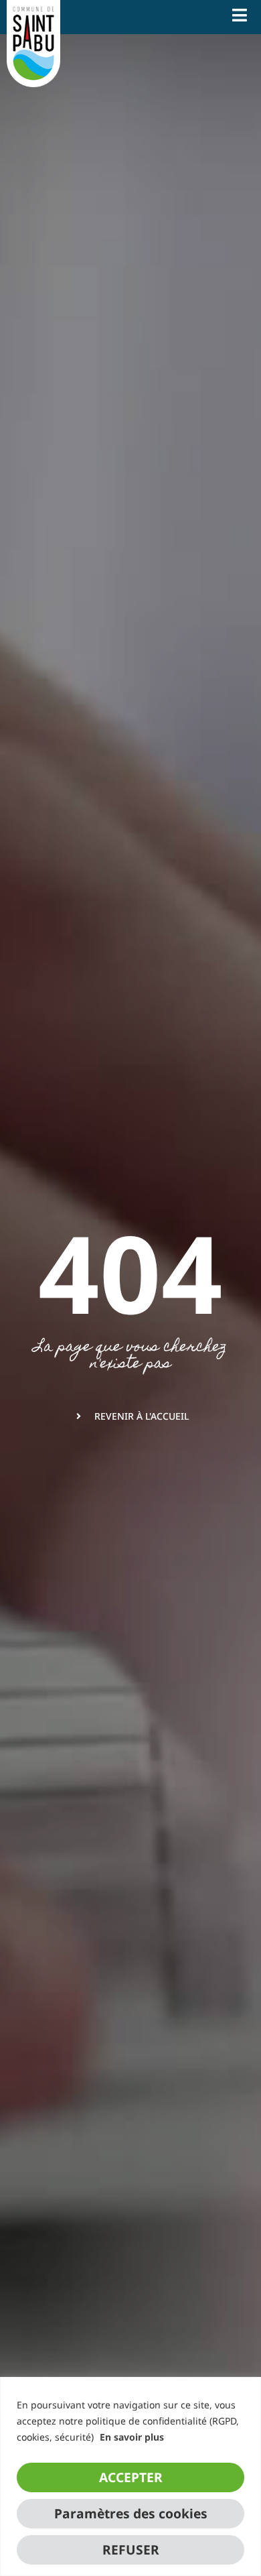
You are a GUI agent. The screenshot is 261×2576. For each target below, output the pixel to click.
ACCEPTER (131, 2477)
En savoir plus (132, 2437)
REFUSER (131, 2550)
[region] (130, 2476)
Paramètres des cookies (131, 2513)
